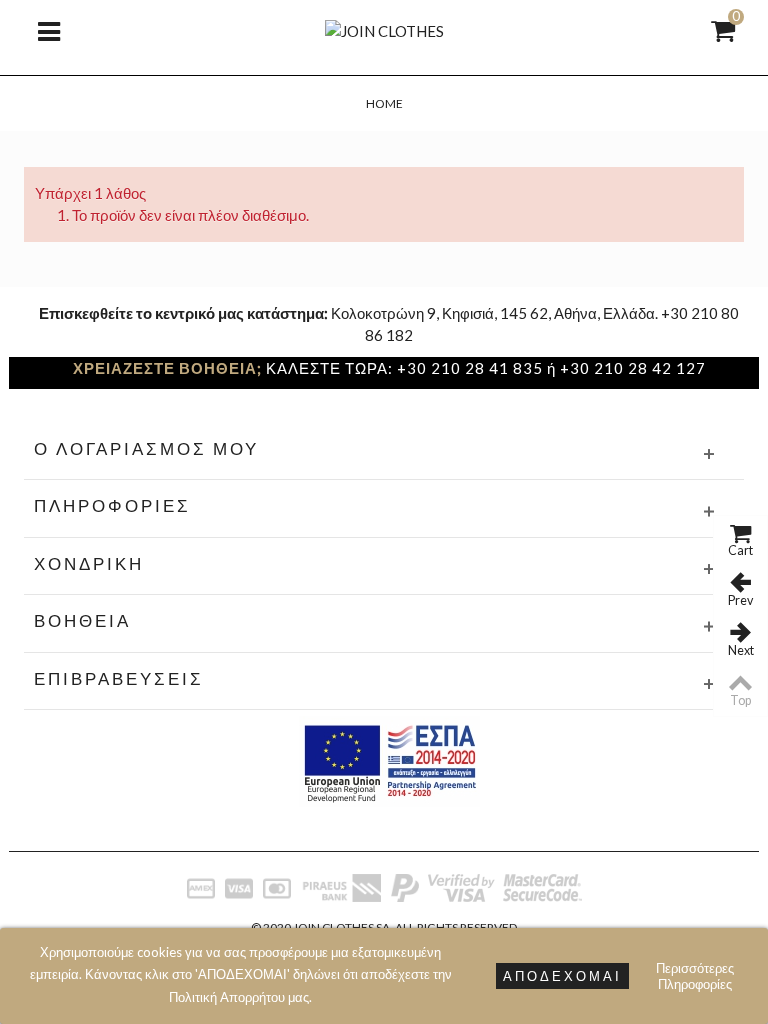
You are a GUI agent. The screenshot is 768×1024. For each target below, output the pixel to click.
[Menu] (49, 30)
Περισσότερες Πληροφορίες (695, 976)
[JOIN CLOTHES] (384, 29)
